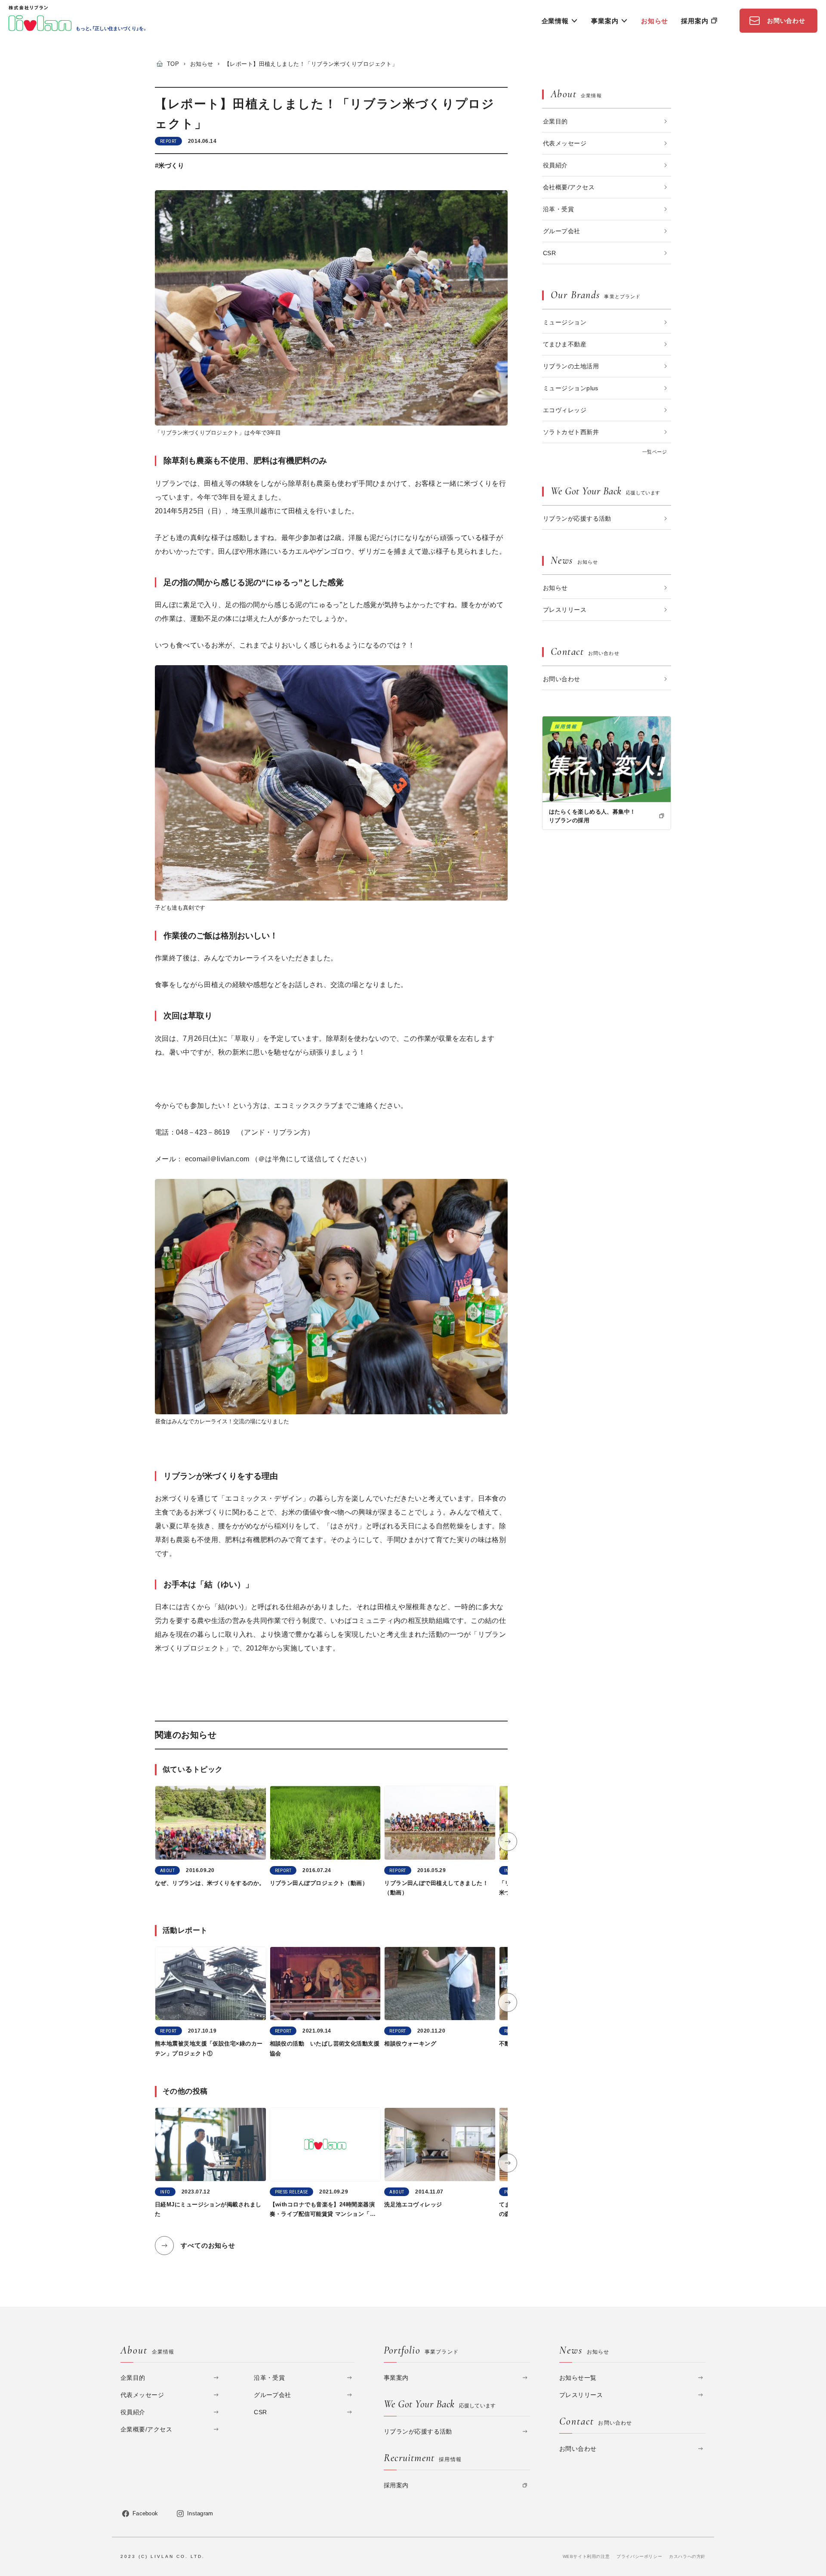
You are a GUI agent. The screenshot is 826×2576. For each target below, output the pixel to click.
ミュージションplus (571, 388)
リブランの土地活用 (571, 366)
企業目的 (555, 121)
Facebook (145, 2513)
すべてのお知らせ (208, 2245)
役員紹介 (555, 165)
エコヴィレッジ (565, 410)
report (168, 141)
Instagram (200, 2513)
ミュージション (565, 322)
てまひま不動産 (565, 344)
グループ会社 (562, 231)
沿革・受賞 (558, 209)
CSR (549, 253)
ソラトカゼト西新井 (571, 432)
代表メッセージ (565, 143)
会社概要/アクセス (569, 187)
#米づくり (170, 165)
